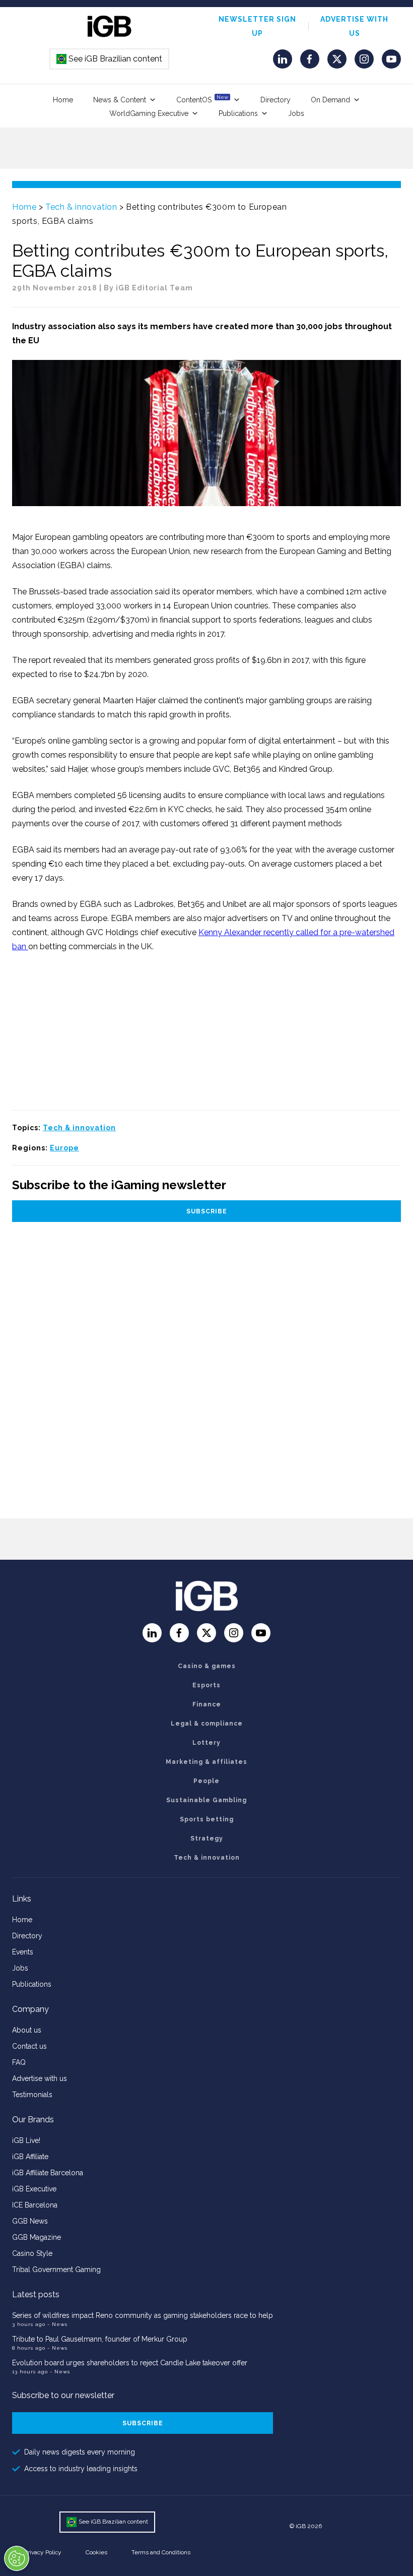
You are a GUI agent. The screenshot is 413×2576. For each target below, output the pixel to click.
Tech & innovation (81, 207)
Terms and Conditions (161, 2552)
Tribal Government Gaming (56, 2270)
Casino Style (32, 2253)
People (206, 1781)
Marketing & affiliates (206, 1762)
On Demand (330, 100)
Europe (64, 1148)
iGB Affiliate (30, 2157)
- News (57, 2324)
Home (63, 100)
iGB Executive (34, 2189)
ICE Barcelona (35, 2205)
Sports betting (207, 1819)
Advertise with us (40, 2078)
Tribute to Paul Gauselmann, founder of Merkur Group (100, 2339)
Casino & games (207, 1666)
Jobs (296, 113)
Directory (276, 100)
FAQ (19, 2062)
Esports (206, 1685)
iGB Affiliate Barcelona (48, 2173)
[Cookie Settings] (17, 2558)
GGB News (30, 2221)
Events (23, 1952)
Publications (238, 113)
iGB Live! (26, 2140)
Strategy (207, 1838)
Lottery (206, 1743)
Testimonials (32, 2095)
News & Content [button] (120, 100)
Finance (207, 1704)
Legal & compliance (207, 1724)
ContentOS (202, 99)
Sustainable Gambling (206, 1800)
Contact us (29, 2046)
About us (27, 2030)
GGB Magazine (37, 2237)
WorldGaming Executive (149, 113)
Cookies (96, 2552)
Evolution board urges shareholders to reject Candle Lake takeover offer (130, 2363)
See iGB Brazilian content (110, 59)
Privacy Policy (43, 2552)
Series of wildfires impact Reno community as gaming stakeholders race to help (143, 2315)
